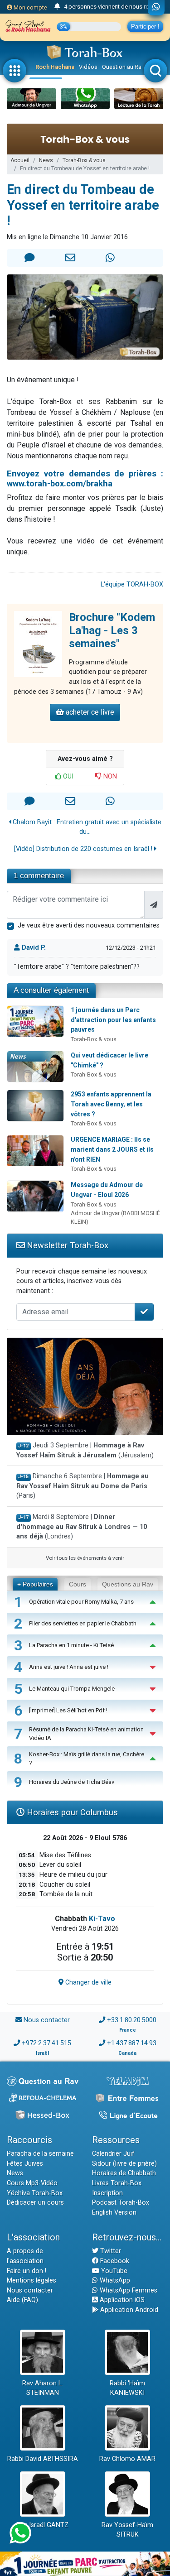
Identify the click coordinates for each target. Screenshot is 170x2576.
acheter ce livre (89, 712)
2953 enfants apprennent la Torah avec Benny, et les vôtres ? (111, 1104)
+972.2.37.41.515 (46, 2043)
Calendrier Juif (113, 2154)
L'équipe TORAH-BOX (132, 584)
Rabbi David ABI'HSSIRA (43, 2459)
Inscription (107, 2193)
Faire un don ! (27, 2271)
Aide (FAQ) (22, 2300)
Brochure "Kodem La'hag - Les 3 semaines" (112, 630)
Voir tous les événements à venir (85, 1558)
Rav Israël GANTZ (42, 2525)
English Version (114, 2213)
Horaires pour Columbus (71, 1812)
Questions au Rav (128, 1584)
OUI (67, 776)
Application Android (128, 2310)
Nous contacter (47, 2020)
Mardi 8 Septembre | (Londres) (82, 1527)
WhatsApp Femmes (128, 2290)
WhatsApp (114, 2280)
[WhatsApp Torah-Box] (156, 8)
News (46, 160)
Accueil (20, 160)
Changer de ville (87, 1982)
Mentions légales (32, 2280)
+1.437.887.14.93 (132, 2043)
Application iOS (121, 2300)
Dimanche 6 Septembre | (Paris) (83, 1486)
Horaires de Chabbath (124, 2173)
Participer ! (145, 26)
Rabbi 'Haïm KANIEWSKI (127, 2388)
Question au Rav (123, 67)
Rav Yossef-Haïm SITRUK (127, 2530)
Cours (78, 1584)
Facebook (114, 2261)
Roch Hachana (55, 67)
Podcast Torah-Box (121, 2203)
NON (109, 776)
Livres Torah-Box (117, 2183)
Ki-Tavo (102, 1919)
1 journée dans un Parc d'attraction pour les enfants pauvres (113, 1020)
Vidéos (88, 67)
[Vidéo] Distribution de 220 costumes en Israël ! (84, 849)
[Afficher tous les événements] (57, 7)
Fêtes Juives (25, 2164)
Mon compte (30, 7)
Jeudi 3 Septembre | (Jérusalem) (85, 1450)
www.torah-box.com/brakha (60, 483)
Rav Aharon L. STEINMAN (43, 2388)
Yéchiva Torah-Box (35, 2193)
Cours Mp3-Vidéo (32, 2183)
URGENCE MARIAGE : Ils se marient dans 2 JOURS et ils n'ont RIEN (112, 1149)
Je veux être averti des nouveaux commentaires (89, 925)
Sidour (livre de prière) (124, 2164)
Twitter (110, 2251)
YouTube (113, 2271)
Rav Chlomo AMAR (127, 2459)
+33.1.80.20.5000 (132, 2020)
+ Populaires (35, 1584)
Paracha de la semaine (40, 2154)
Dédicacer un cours (35, 2203)
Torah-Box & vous (84, 160)
